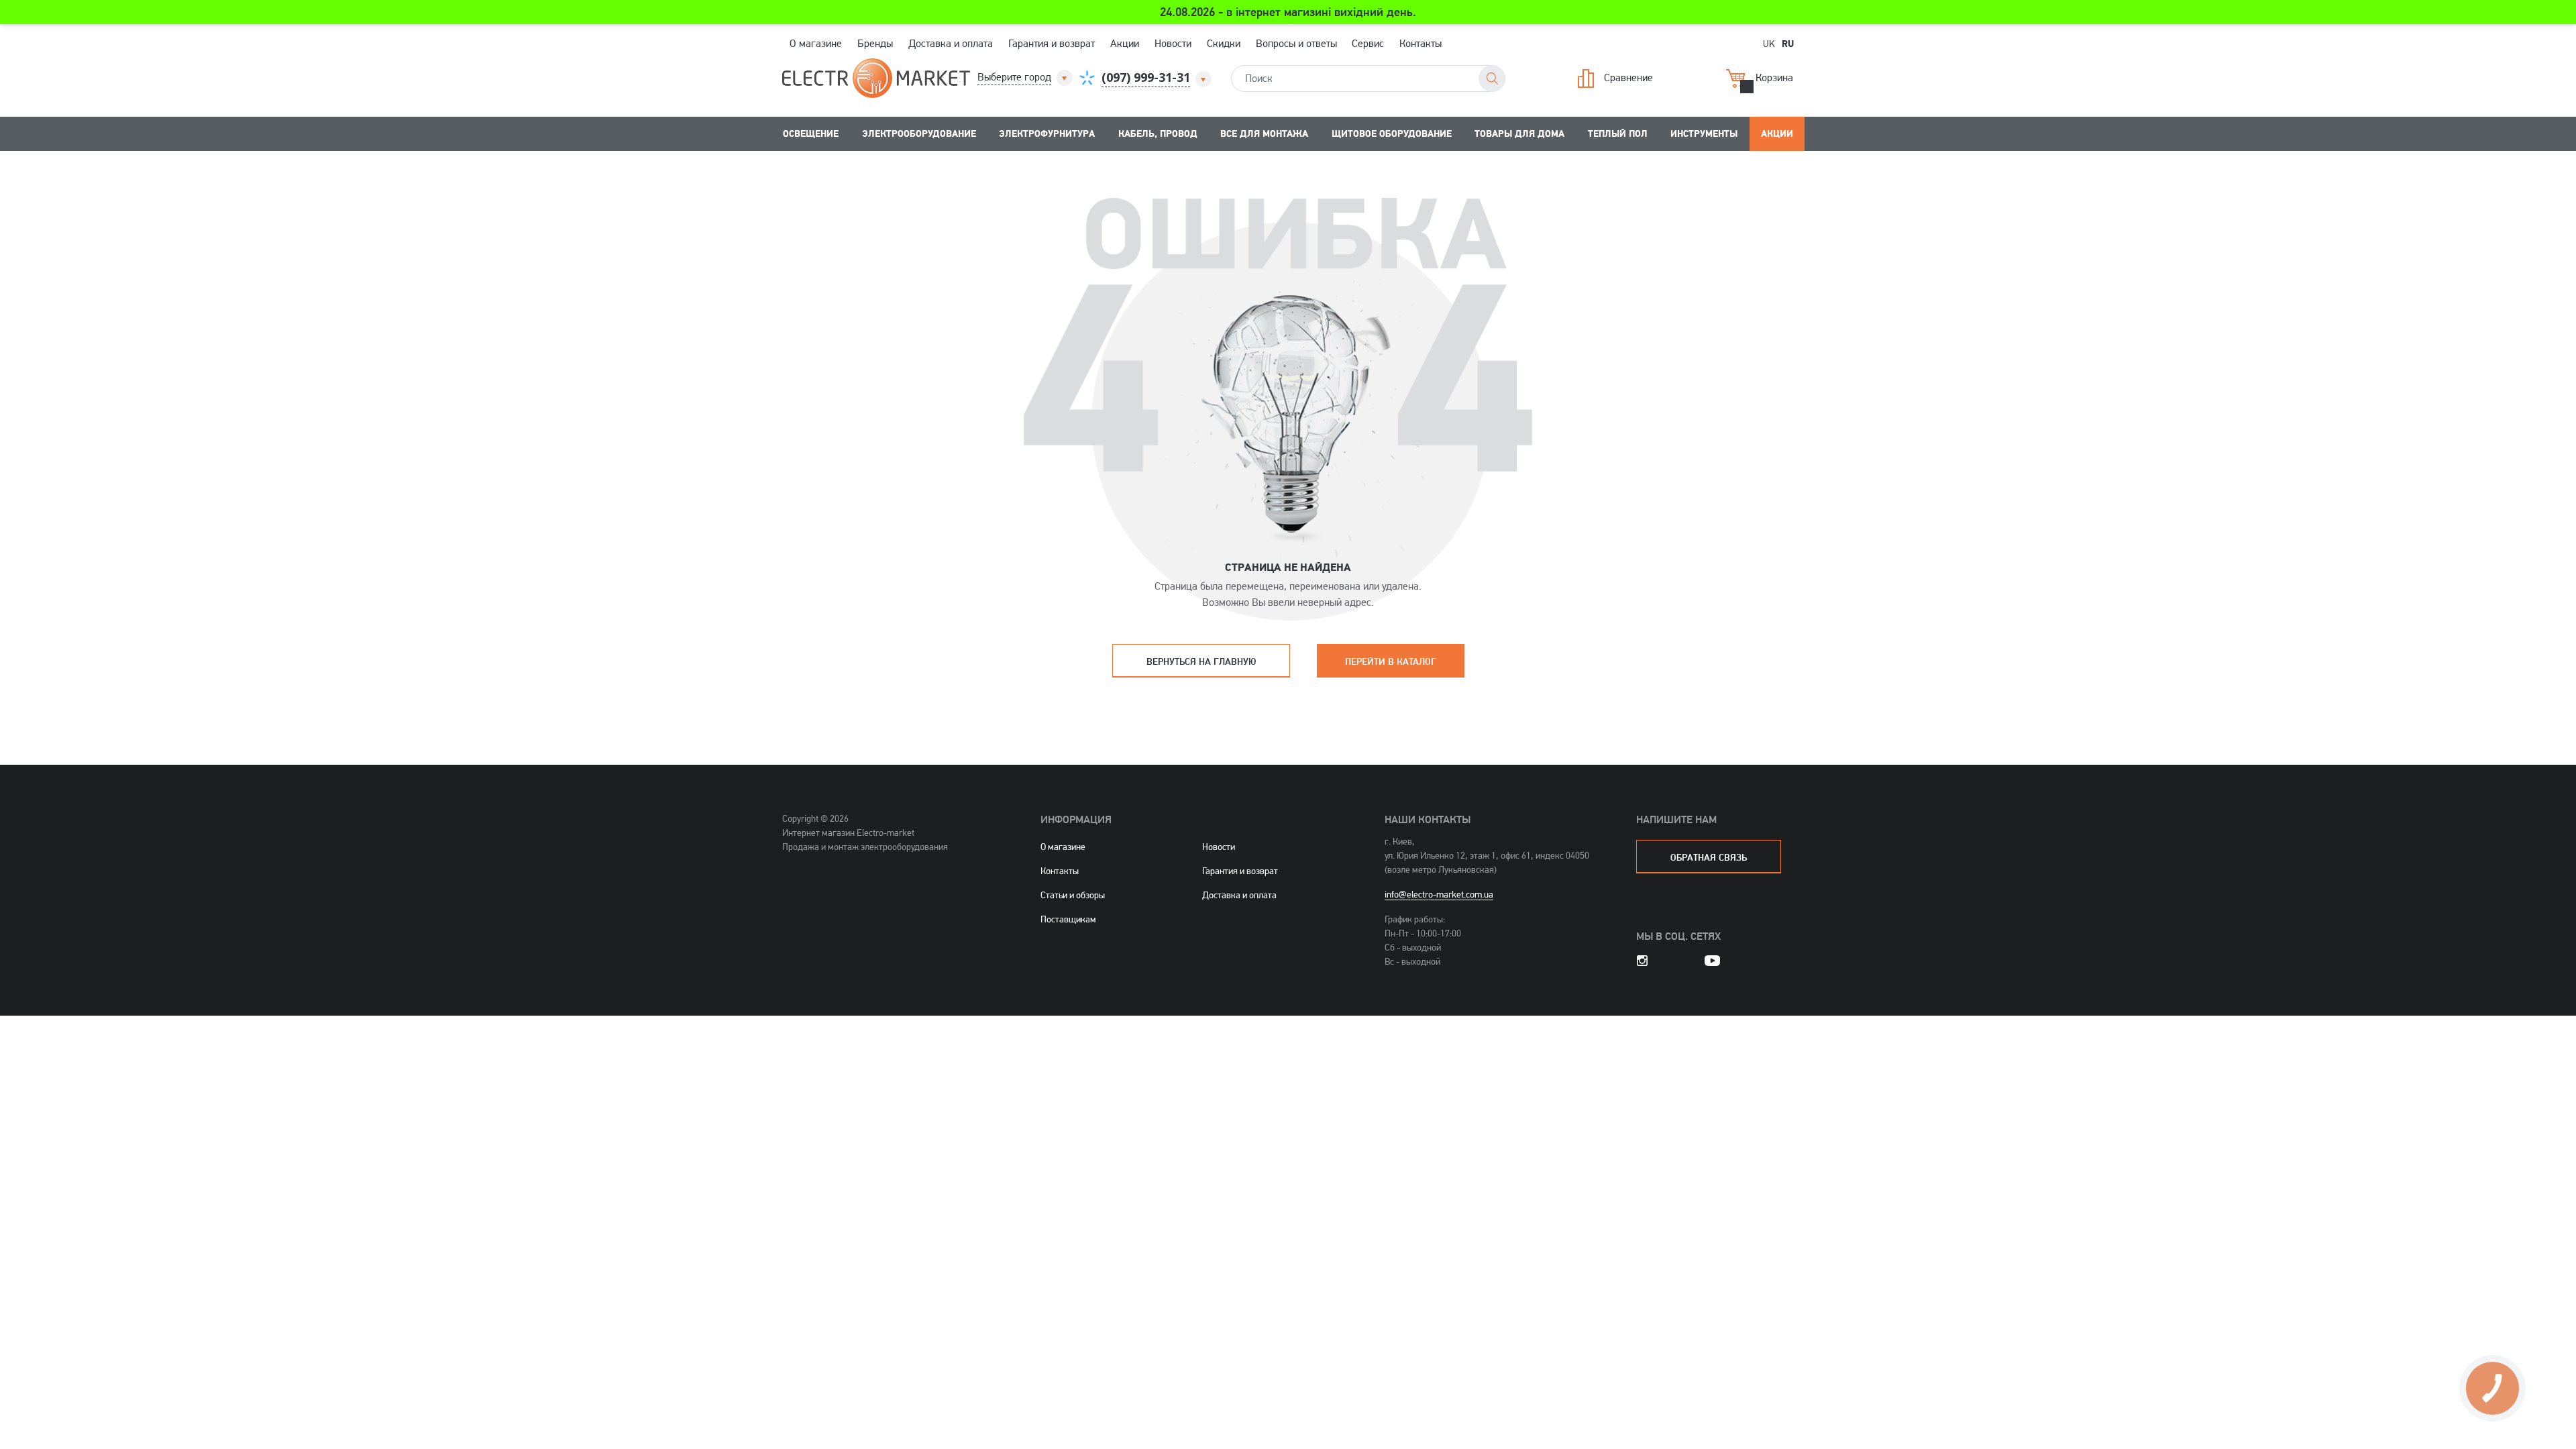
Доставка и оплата (951, 43)
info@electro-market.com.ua (1439, 894)
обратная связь (1709, 857)
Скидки (1224, 43)
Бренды (875, 43)
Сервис (1368, 43)
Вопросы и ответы (1296, 43)
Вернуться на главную (1201, 661)
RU (1788, 43)
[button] (1026, 77)
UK (1769, 43)
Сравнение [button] (1628, 77)
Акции (1125, 43)
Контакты (1420, 43)
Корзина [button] (1774, 77)
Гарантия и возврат (1052, 43)
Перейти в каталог (1391, 661)
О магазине (816, 43)
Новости (1173, 43)
